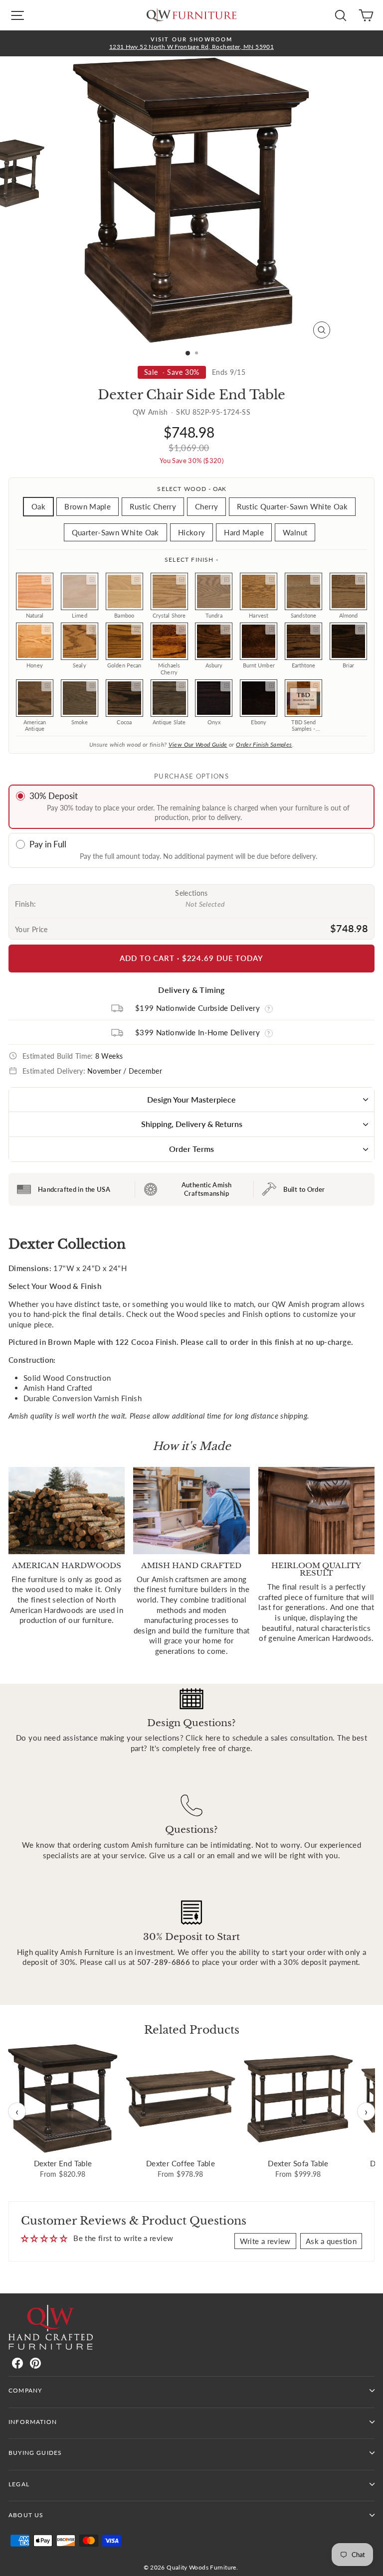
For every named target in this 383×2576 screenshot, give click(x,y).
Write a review (265, 2241)
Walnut (295, 532)
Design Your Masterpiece (191, 1099)
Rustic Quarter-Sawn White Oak (292, 506)
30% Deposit (54, 796)
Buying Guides (35, 2453)
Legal (19, 2484)
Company (25, 2390)
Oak (38, 506)
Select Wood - (191, 489)
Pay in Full (48, 844)
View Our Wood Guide (198, 744)
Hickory (192, 532)
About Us (26, 2515)
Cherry (206, 506)
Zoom (47, 579)
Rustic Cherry (153, 506)
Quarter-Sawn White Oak (115, 532)
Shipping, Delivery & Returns (192, 1124)
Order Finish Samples (264, 744)
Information (33, 2422)
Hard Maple (244, 532)
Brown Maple (88, 506)
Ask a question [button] (331, 2241)
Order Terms (191, 1149)
